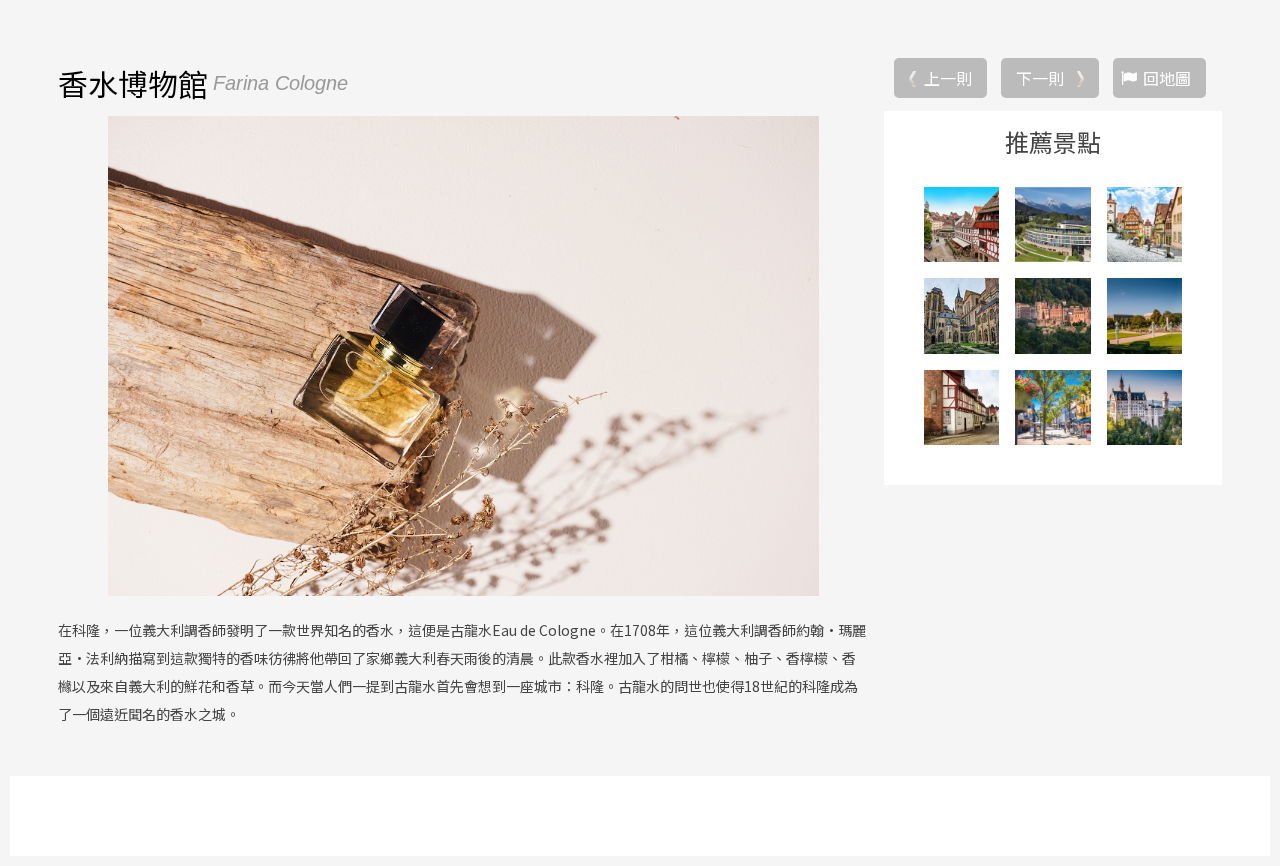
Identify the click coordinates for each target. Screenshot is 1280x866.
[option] (463, 356)
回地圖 (1167, 78)
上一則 (948, 78)
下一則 (1040, 78)
